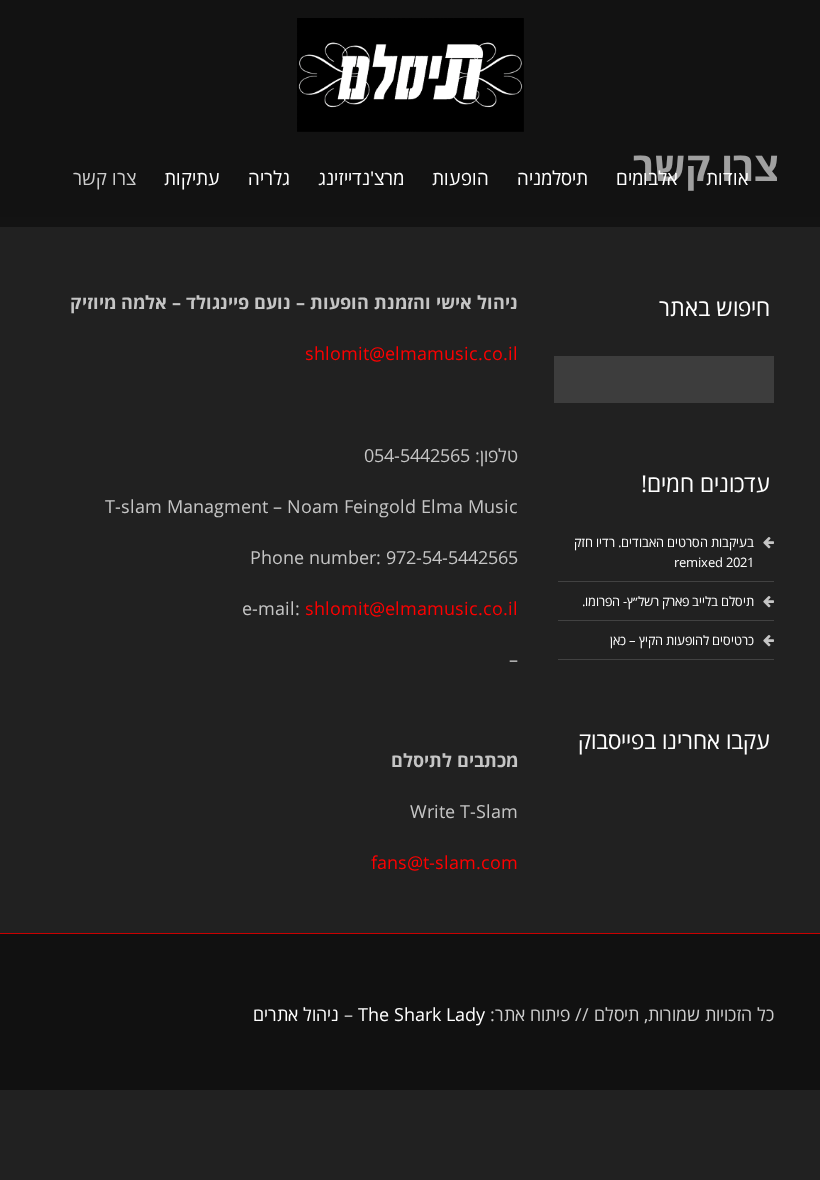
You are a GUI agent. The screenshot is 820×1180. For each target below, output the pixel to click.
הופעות (460, 178)
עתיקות (192, 178)
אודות (727, 178)
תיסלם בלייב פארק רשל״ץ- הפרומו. (668, 601)
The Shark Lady (421, 1014)
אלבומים (647, 178)
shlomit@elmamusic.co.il (411, 353)
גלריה (269, 178)
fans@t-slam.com (444, 862)
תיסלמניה (552, 178)
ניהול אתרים (296, 1014)
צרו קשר (104, 178)
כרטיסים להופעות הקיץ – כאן (682, 640)
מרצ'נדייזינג (361, 178)
